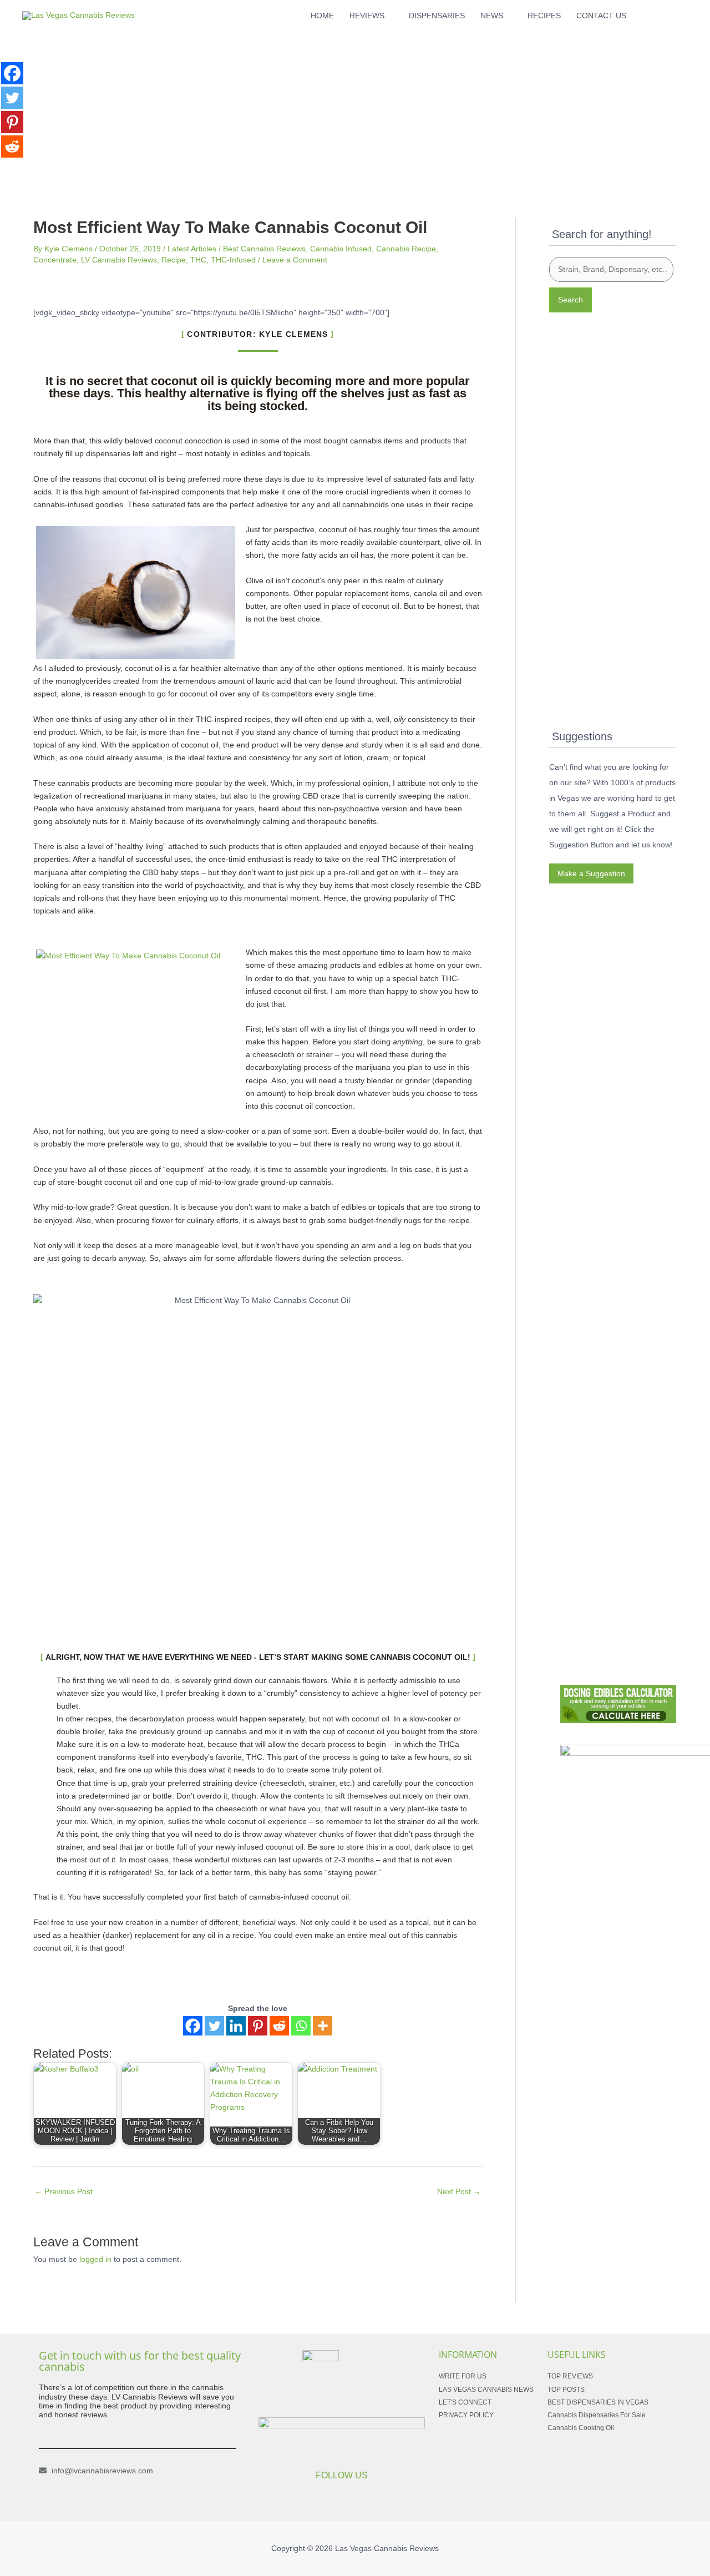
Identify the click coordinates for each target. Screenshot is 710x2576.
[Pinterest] (258, 2026)
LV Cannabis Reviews (119, 260)
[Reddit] (279, 2026)
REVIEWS (367, 16)
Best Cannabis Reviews (264, 249)
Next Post (459, 2191)
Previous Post (64, 2191)
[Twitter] (214, 2026)
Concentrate (55, 260)
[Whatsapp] (301, 2026)
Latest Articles (192, 249)
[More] (323, 2026)
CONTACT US (601, 16)
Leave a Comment (295, 260)
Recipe (174, 260)
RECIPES (544, 16)
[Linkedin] (236, 2026)
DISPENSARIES (437, 16)
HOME (322, 16)
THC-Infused (233, 260)
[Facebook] (193, 2026)
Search (570, 300)
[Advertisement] (355, 109)
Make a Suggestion (591, 873)
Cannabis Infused (341, 249)
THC (198, 260)
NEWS (492, 16)
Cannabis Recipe (406, 249)
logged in (95, 2259)
